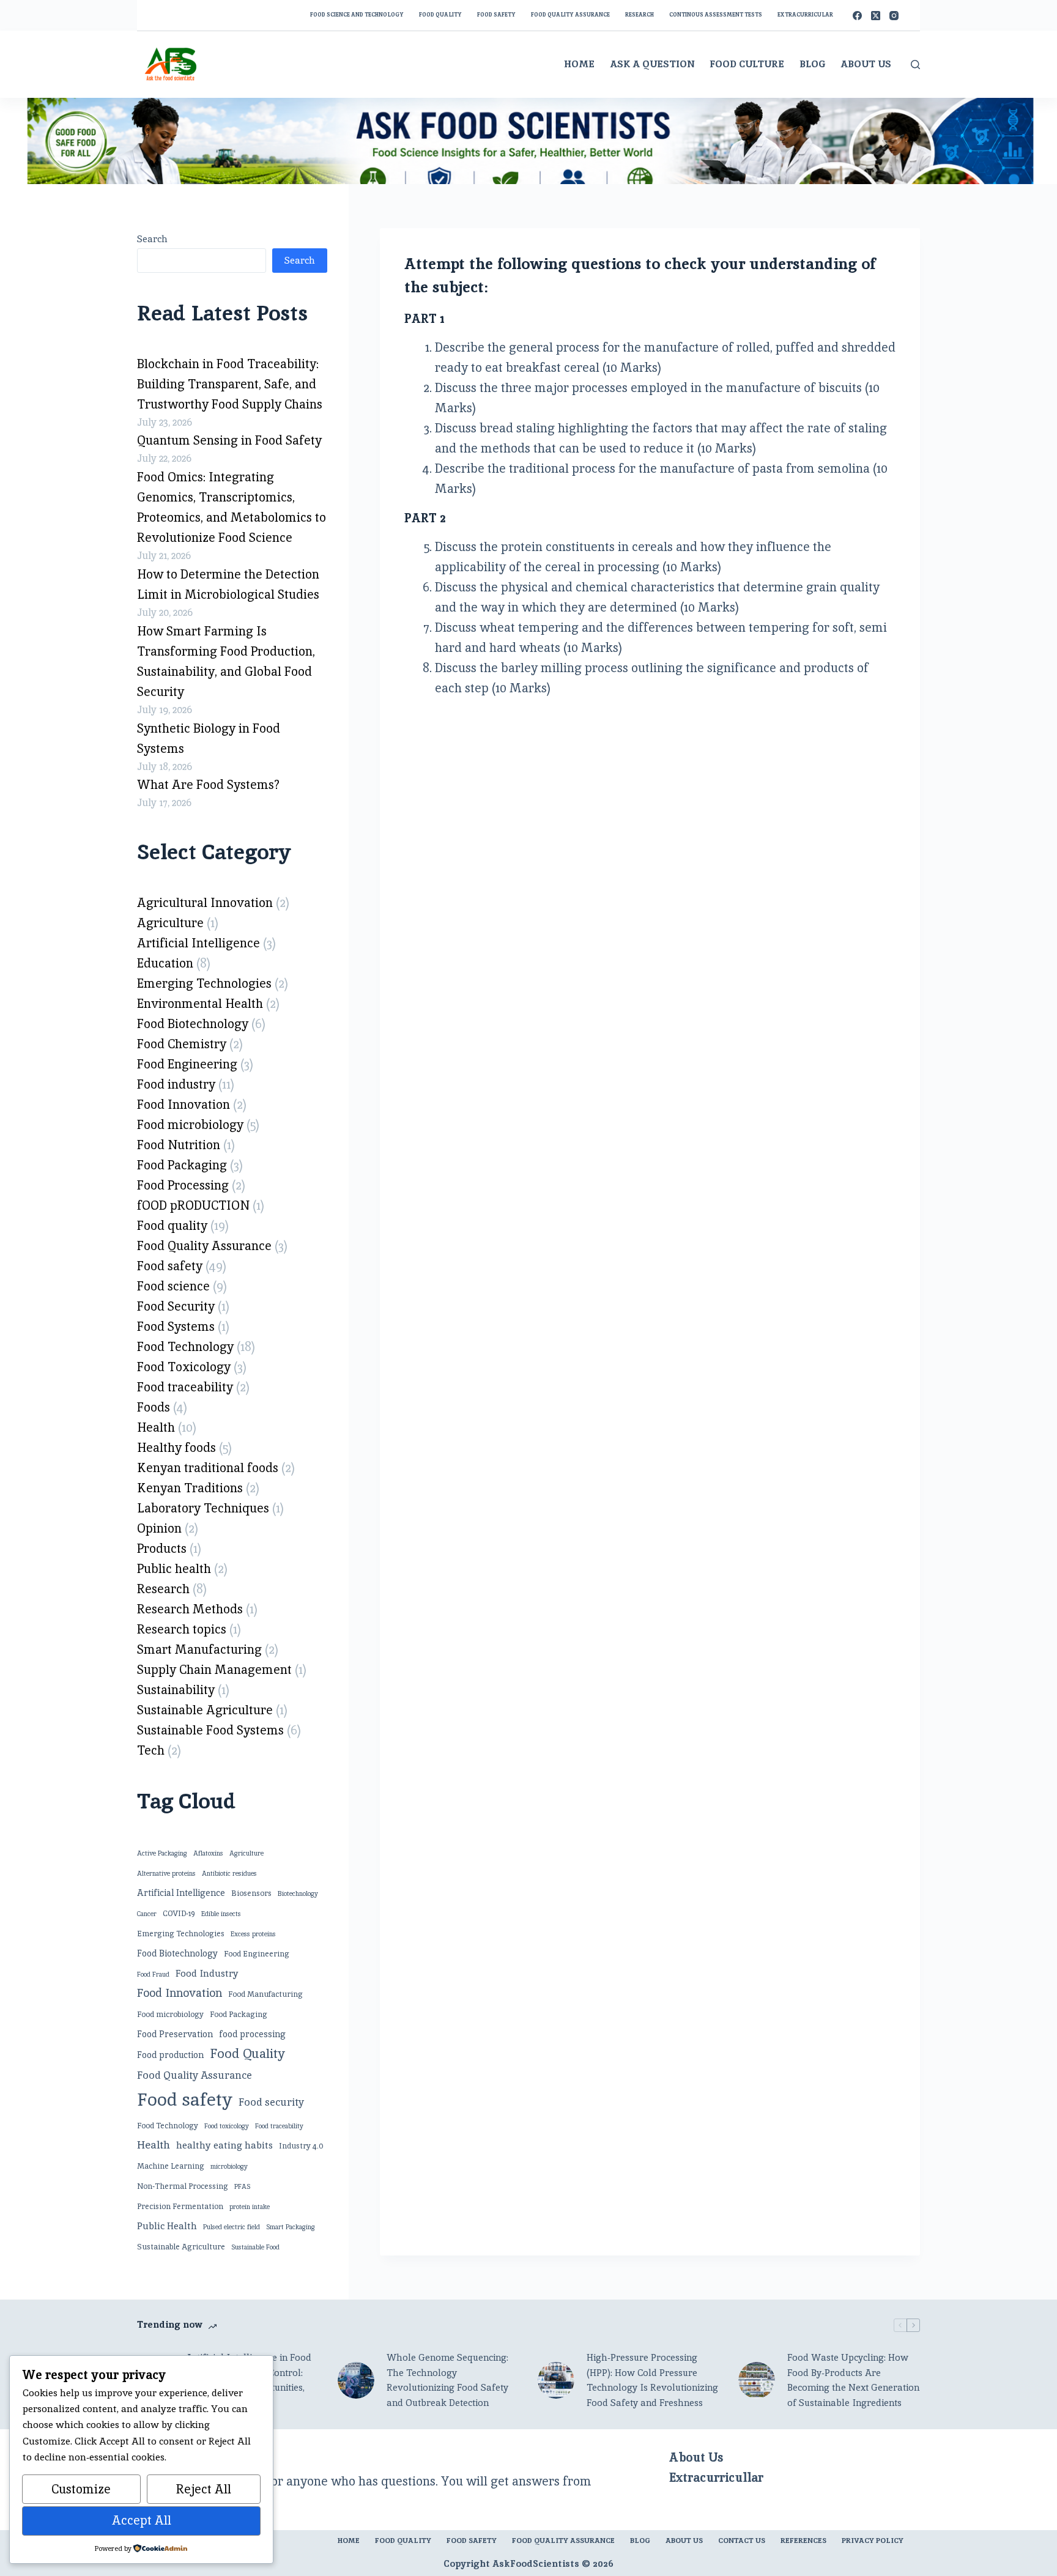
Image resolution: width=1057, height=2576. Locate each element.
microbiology (229, 2166)
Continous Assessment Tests (716, 15)
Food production (170, 2055)
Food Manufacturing (265, 1994)
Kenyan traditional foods (208, 1468)
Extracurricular (805, 15)
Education (165, 963)
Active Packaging (162, 1853)
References (803, 2541)
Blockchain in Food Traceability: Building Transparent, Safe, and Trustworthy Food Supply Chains (230, 384)
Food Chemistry (182, 1044)
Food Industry (207, 1973)
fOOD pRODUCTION (193, 1205)
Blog (812, 64)
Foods (154, 1407)
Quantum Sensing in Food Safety (229, 440)
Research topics (182, 1629)
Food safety (496, 15)
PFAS (242, 2186)
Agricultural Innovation (205, 903)
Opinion (159, 1528)
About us (684, 2541)
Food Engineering (187, 1064)
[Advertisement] (650, 794)
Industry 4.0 (301, 2146)
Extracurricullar (716, 2478)
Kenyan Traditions (190, 1488)
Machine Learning (171, 2166)
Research (640, 15)
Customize (81, 2489)
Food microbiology (190, 1125)
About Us (866, 64)
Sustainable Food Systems (210, 1730)
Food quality (172, 1226)
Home (579, 64)
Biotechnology (298, 1893)
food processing (252, 2034)
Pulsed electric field (232, 2227)
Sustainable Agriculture (205, 1710)
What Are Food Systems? (208, 785)
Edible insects (221, 1914)
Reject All (204, 2489)
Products (162, 1549)
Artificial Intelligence (198, 943)
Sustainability (176, 1690)
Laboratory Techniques (203, 1508)
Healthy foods (176, 1448)
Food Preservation (175, 2034)
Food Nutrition (179, 1145)
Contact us (742, 2541)
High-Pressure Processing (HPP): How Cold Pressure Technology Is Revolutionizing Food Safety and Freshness (652, 2380)
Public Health (167, 2226)
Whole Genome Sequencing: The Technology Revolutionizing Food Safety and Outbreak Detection (447, 2380)
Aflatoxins (208, 1853)
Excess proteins (253, 1934)
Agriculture (170, 923)
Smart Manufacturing (199, 1649)
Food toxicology (227, 2126)
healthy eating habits (224, 2145)
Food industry (176, 1084)
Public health (174, 1569)
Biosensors (251, 1893)
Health (156, 1427)
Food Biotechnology (193, 1024)
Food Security (176, 1306)
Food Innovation (184, 1105)
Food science (173, 1286)
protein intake (250, 2207)
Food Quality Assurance (570, 15)
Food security (271, 2102)
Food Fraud (153, 1974)
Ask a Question (652, 64)
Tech (151, 1750)
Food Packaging (182, 1165)
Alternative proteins (166, 1873)
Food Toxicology (184, 1367)
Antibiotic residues (229, 1873)
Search (152, 239)
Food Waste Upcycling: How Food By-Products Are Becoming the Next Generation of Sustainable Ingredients (853, 2380)
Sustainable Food (255, 2247)
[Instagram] (894, 16)
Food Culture (747, 64)
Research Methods (190, 1609)
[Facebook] (857, 16)
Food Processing (183, 1185)
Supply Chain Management (214, 1670)
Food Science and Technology (357, 15)
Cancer (147, 1914)
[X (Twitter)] (876, 16)
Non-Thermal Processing (183, 2186)
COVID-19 (179, 1913)
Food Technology (185, 1347)
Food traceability (185, 1387)
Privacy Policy (873, 2541)
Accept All (142, 2520)
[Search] (915, 65)
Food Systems (176, 1327)
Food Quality (440, 15)
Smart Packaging (291, 2227)
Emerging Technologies (204, 983)
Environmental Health (200, 1004)
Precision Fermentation (180, 2206)
